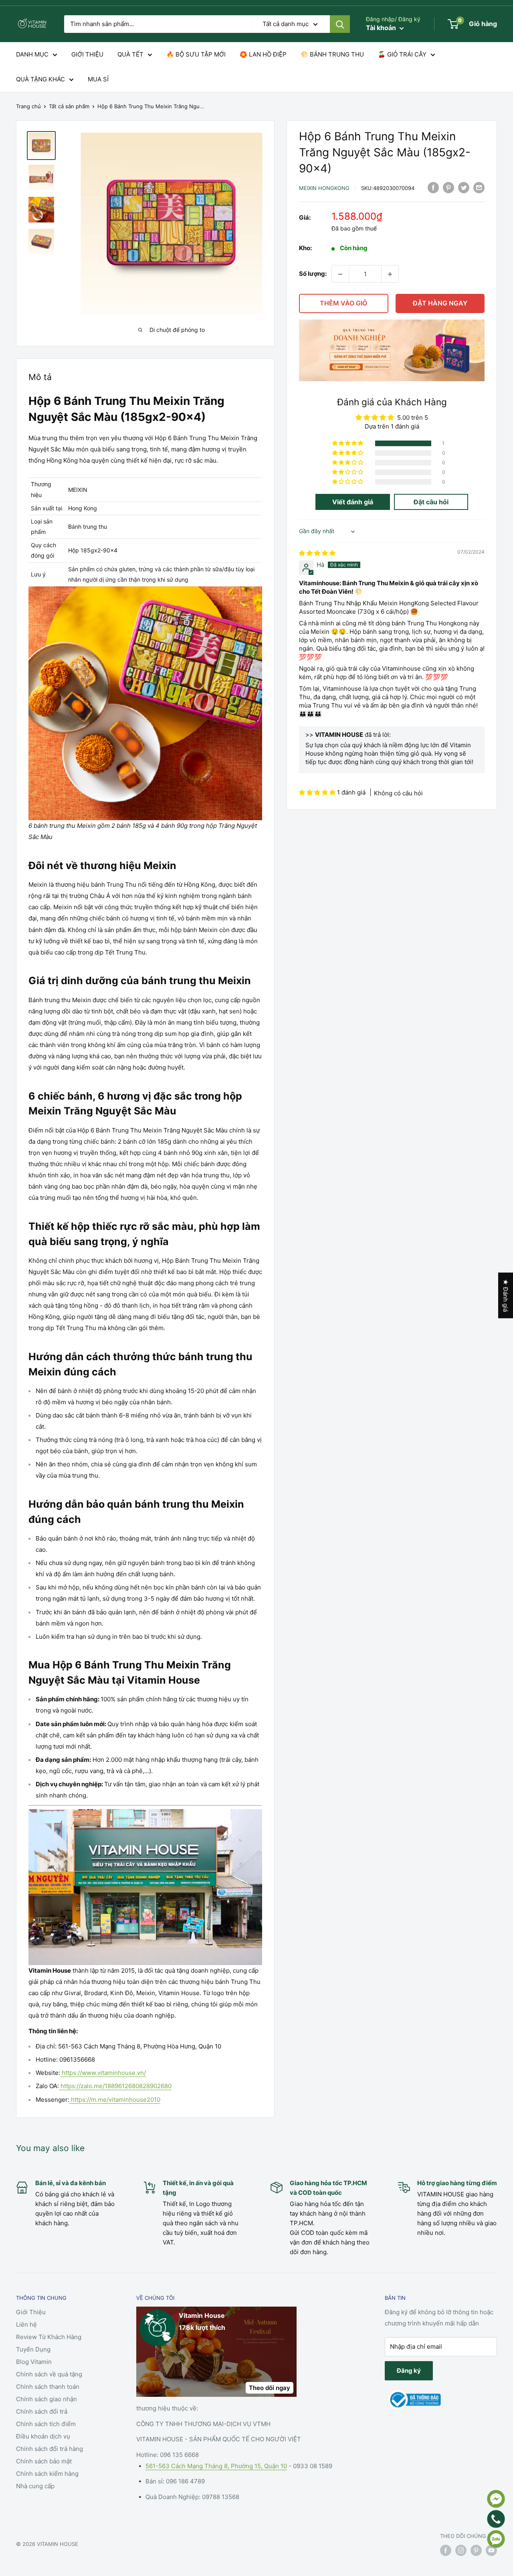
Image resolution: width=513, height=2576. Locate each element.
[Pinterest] (448, 187)
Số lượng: (313, 274)
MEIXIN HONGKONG (324, 188)
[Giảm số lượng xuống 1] (340, 274)
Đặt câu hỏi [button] (431, 502)
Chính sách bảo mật (44, 2461)
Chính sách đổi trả (42, 2411)
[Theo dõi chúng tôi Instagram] (461, 2550)
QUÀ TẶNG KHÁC (40, 79)
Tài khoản (382, 28)
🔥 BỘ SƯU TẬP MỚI (196, 54)
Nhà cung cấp (35, 2486)
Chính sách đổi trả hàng (49, 2449)
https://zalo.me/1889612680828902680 (115, 2086)
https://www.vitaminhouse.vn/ (103, 2073)
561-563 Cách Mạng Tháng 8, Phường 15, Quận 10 (216, 2466)
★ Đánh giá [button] (506, 1296)
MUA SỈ (98, 79)
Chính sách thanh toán (48, 2387)
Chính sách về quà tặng (49, 2374)
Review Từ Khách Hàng (49, 2337)
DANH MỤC (32, 54)
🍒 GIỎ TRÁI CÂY (402, 54)
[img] (317, 553)
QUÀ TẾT (130, 54)
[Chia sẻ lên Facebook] (433, 187)
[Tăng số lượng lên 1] (390, 274)
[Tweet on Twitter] (464, 187)
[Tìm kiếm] (340, 24)
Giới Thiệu (31, 2312)
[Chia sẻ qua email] (479, 187)
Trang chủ (28, 106)
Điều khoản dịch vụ (43, 2436)
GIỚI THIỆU (87, 54)
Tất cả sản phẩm (69, 106)
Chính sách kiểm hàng (47, 2474)
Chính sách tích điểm (46, 2424)
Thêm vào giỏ (343, 303)
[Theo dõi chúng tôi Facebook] (446, 2550)
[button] (348, 444)
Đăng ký (409, 2371)
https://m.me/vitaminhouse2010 (115, 2100)
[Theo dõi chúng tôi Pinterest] (476, 2550)
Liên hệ (26, 2324)
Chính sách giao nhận (46, 2399)
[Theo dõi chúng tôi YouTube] (491, 2550)
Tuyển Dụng (33, 2349)
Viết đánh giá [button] (353, 502)
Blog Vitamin (34, 2362)
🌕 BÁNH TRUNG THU (332, 54)
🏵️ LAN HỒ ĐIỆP (263, 54)
